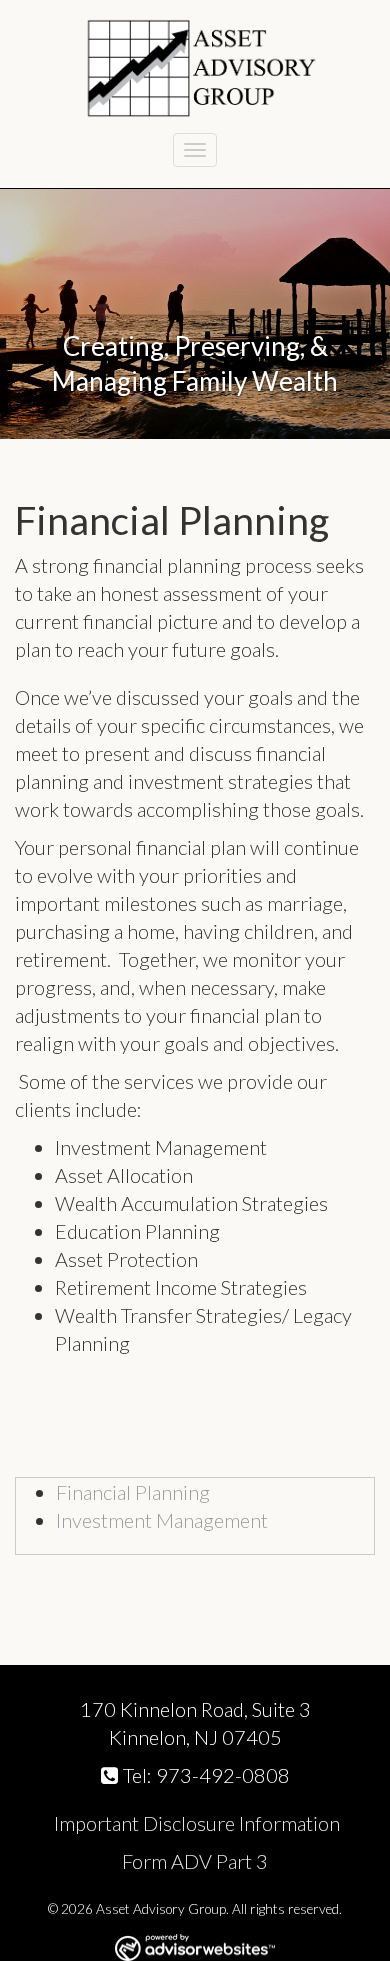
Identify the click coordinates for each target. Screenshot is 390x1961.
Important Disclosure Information (195, 1823)
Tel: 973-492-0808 (206, 1775)
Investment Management (162, 1520)
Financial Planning (133, 1492)
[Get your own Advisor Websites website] (195, 1947)
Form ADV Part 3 (195, 1861)
